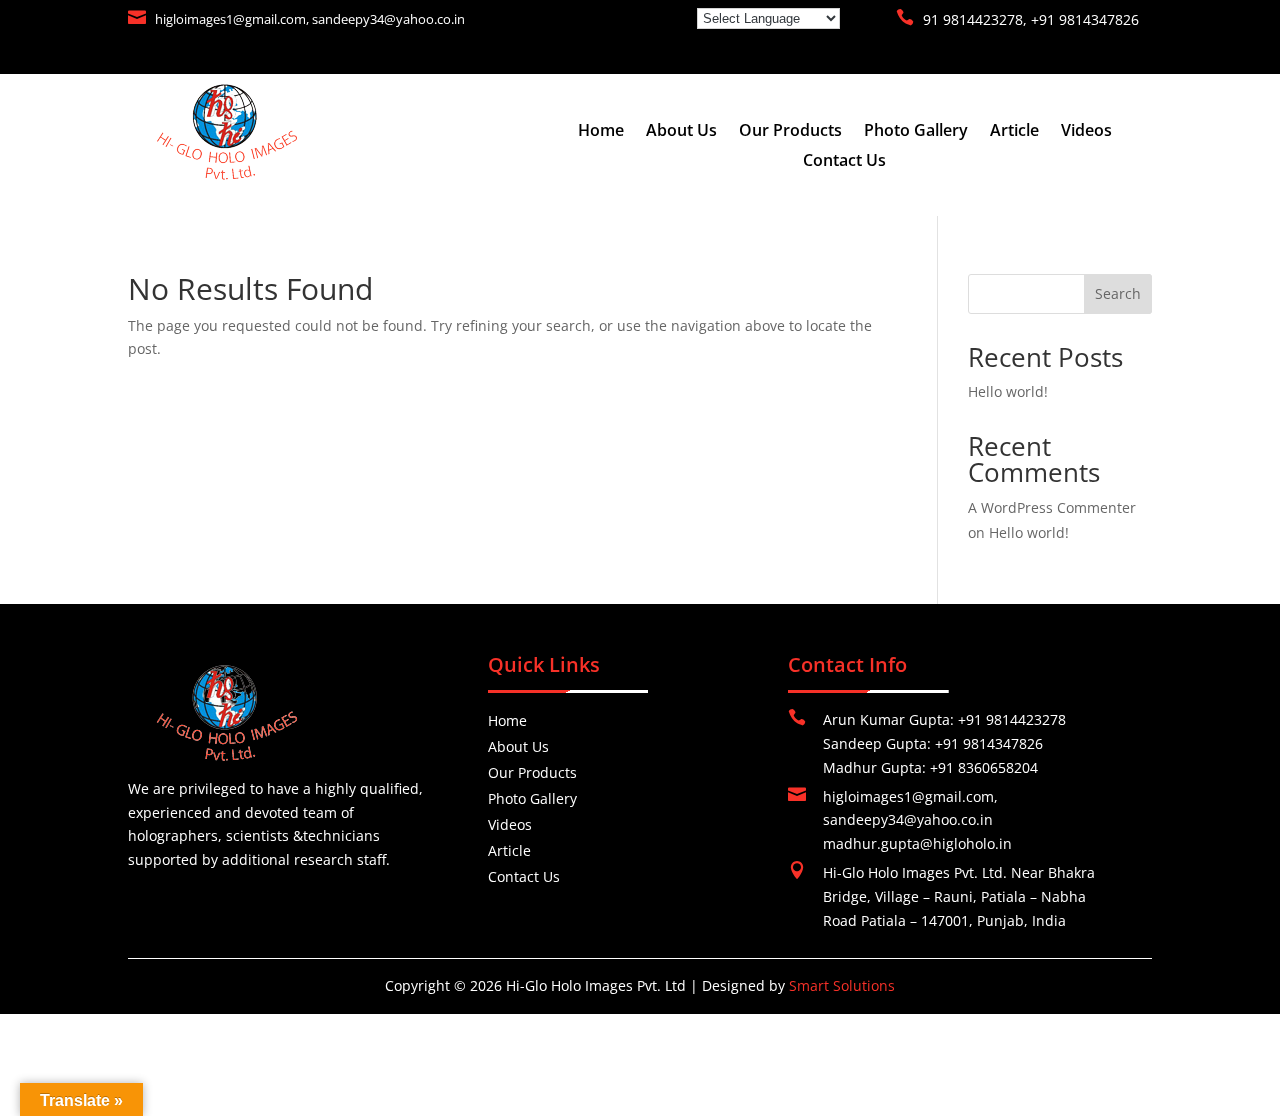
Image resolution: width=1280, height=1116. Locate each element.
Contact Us (844, 162)
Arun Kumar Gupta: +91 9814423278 (944, 719)
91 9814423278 (973, 19)
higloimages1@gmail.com (230, 19)
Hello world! (1008, 391)
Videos (1086, 132)
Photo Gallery (916, 132)
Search (1118, 293)
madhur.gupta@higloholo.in (917, 843)
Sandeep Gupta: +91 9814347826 (933, 743)
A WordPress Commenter (1052, 507)
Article (1014, 132)
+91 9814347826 (1085, 19)
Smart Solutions (842, 985)
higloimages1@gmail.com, (910, 796)
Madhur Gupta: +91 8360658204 (930, 767)
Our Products (790, 132)
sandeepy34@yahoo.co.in (388, 19)
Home (601, 132)
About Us (681, 132)
